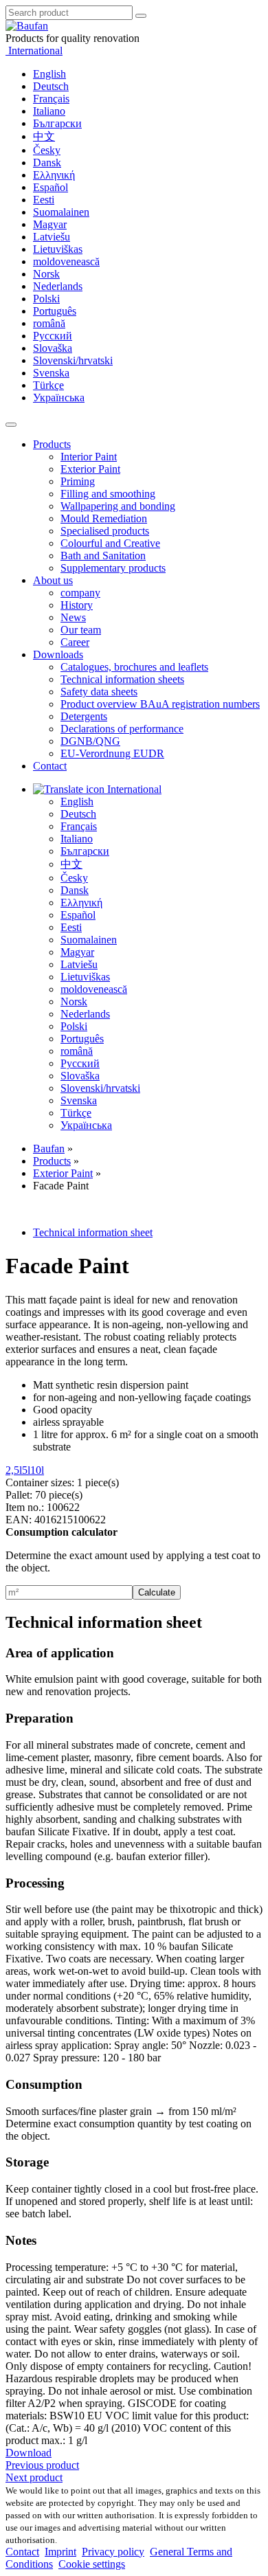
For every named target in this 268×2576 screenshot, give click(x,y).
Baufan (49, 1149)
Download (29, 2453)
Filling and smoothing (108, 494)
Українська (59, 397)
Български (57, 123)
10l (37, 1470)
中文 (44, 136)
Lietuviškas (58, 249)
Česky (47, 150)
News (73, 617)
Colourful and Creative (110, 543)
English (49, 74)
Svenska (51, 373)
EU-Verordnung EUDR (112, 753)
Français (51, 99)
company (80, 593)
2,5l (14, 1470)
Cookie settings (92, 2564)
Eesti (44, 200)
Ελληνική (54, 175)
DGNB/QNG (90, 741)
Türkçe (48, 385)
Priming (78, 481)
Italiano (49, 111)
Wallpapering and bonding (118, 506)
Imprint (60, 2552)
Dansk (47, 163)
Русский (53, 336)
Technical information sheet (93, 1232)
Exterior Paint (90, 469)
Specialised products (105, 531)
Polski (46, 299)
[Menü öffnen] (11, 425)
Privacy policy (113, 2552)
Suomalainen (61, 212)
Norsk (46, 274)
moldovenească (66, 261)
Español (51, 187)
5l (26, 1470)
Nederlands (58, 286)
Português (55, 311)
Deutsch (51, 86)
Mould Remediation (104, 518)
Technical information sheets (122, 679)
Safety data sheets (99, 692)
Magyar (50, 224)
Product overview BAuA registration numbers (160, 704)
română (49, 323)
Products (52, 444)
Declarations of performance (122, 729)
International (34, 51)
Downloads (58, 654)
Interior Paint (89, 457)
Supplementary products (113, 568)
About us (53, 580)
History (77, 605)
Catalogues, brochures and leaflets (134, 667)
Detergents (84, 716)
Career (75, 642)
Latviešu (52, 237)
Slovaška (53, 348)
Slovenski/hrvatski (73, 360)
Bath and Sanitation (103, 556)
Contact (50, 766)
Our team (81, 630)
